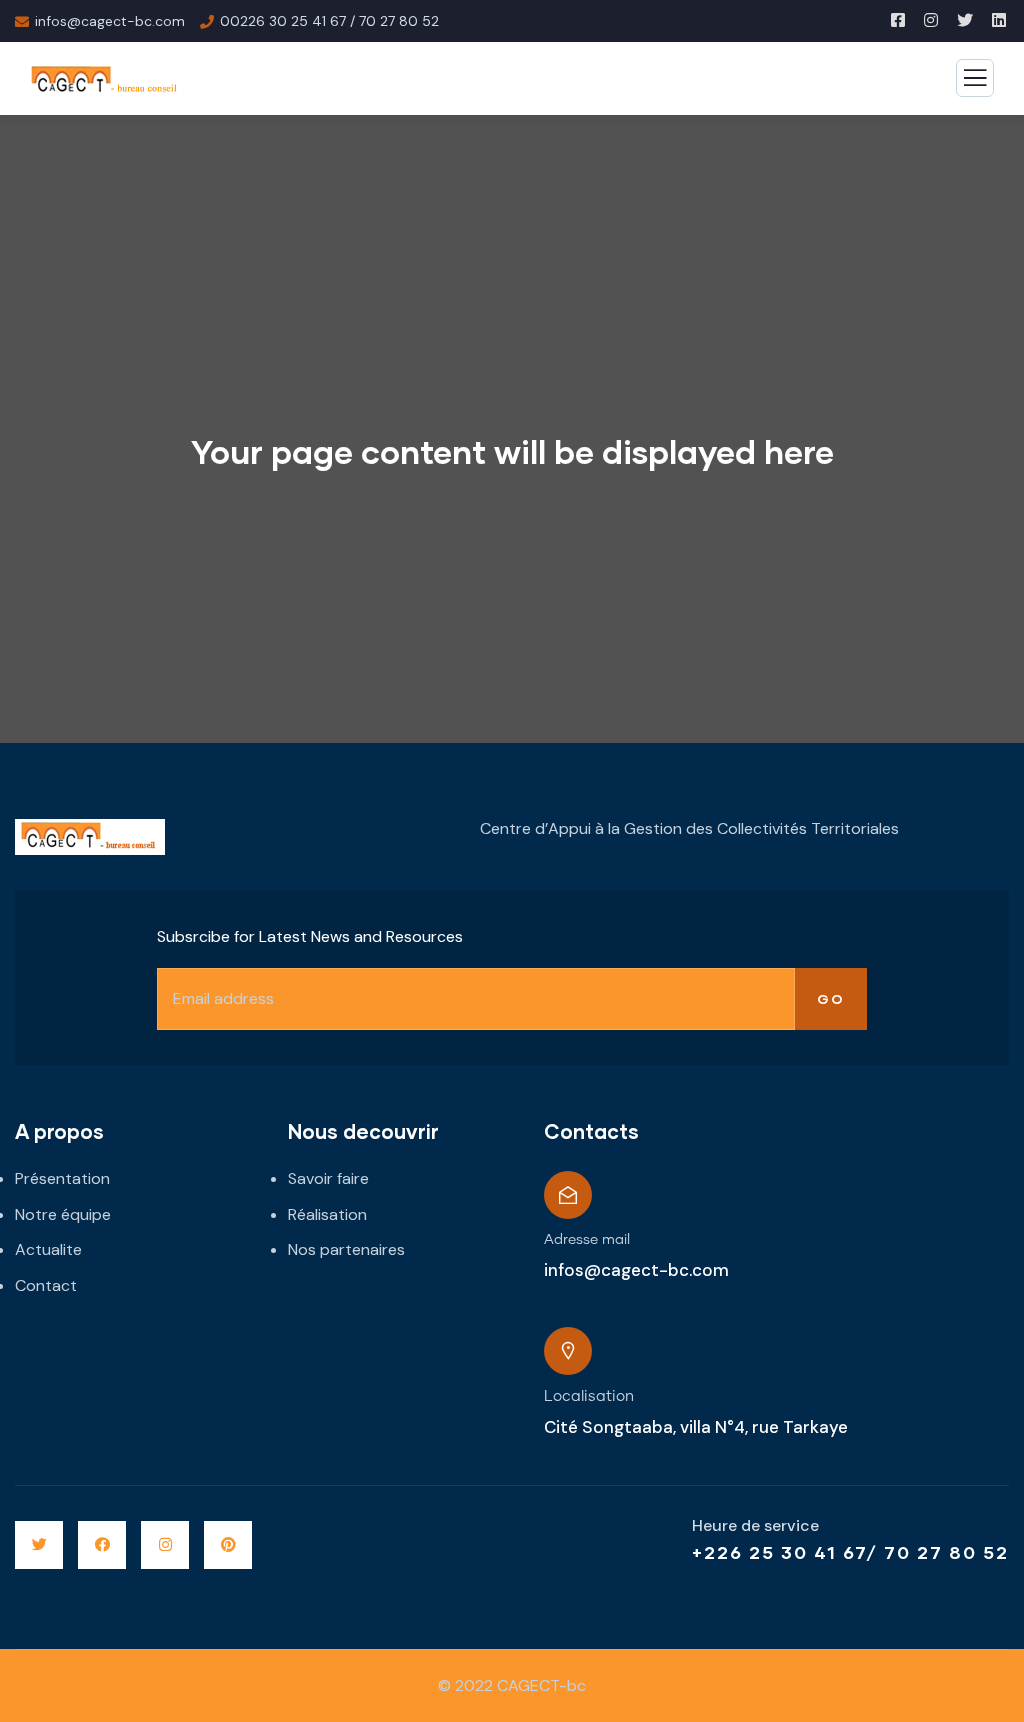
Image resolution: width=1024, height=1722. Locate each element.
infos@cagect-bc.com (636, 1270)
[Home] (90, 837)
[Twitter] (39, 1545)
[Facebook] (102, 1545)
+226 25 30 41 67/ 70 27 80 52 (850, 1552)
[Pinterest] (228, 1545)
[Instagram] (165, 1545)
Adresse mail (587, 1240)
